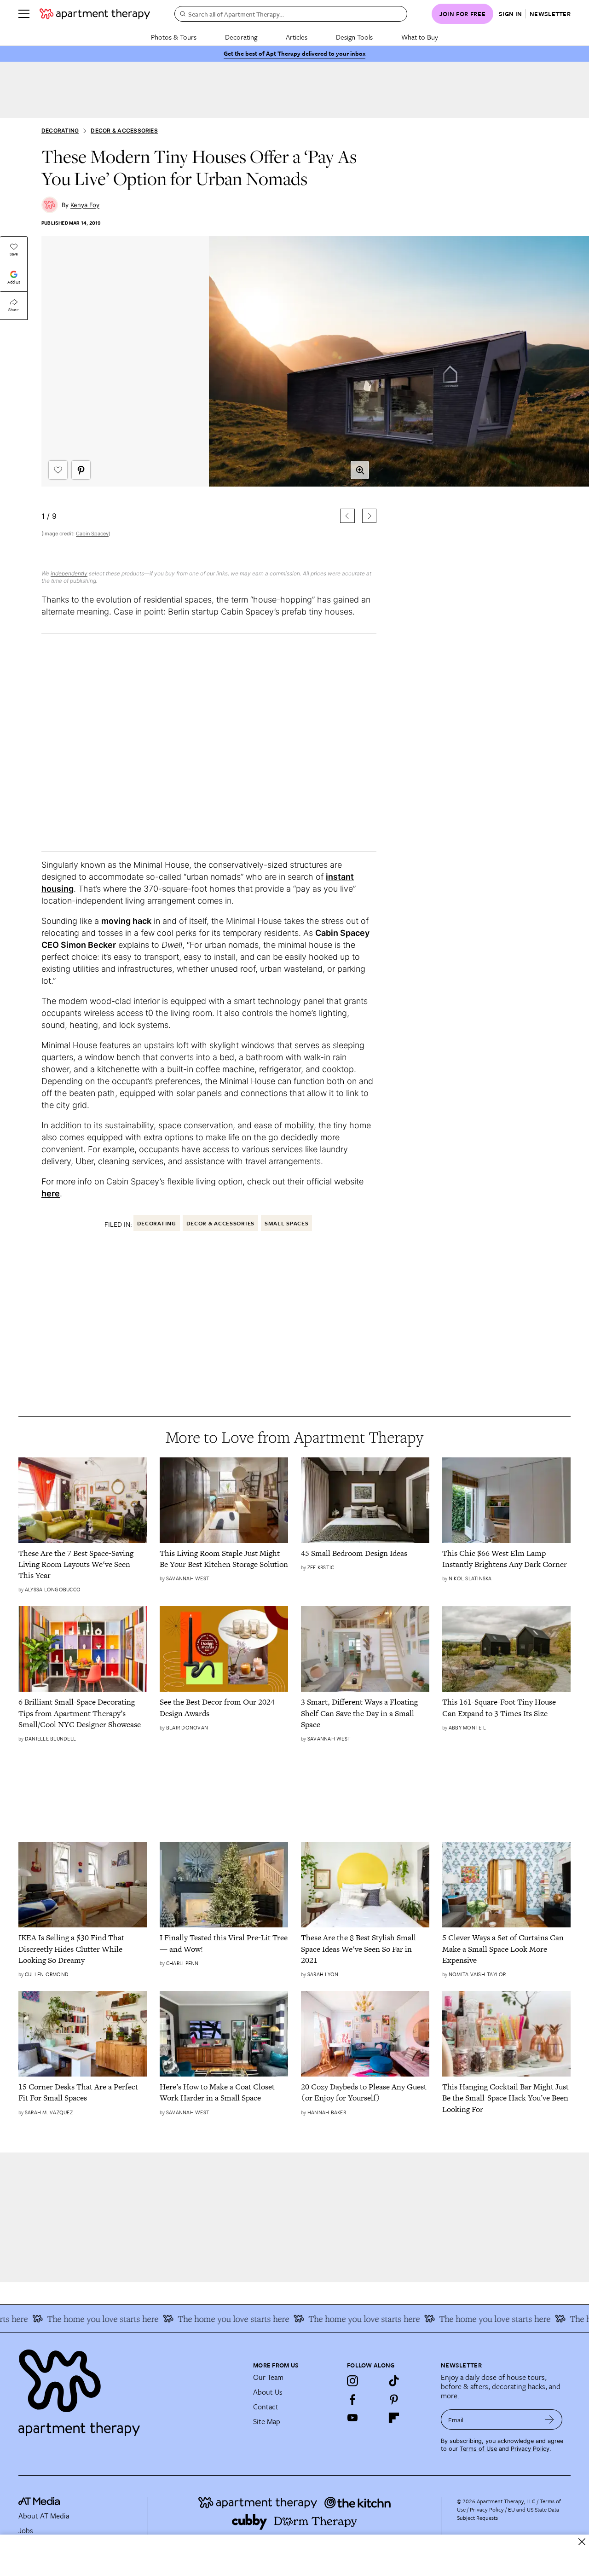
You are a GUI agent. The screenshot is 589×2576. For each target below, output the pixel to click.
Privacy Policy (530, 2449)
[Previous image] (347, 516)
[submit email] (550, 2419)
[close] (582, 2542)
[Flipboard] (394, 2418)
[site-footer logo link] (39, 2502)
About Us (268, 2392)
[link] (83, 1564)
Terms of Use (478, 2449)
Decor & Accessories (124, 131)
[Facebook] (352, 2399)
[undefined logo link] (95, 14)
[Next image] (369, 516)
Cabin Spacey (92, 534)
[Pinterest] (394, 2399)
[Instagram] (352, 2381)
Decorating (241, 37)
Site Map (267, 2421)
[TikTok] (394, 2381)
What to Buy (420, 37)
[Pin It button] (81, 470)
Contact (266, 2407)
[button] (209, 397)
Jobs (26, 2530)
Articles (297, 37)
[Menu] (24, 14)
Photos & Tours (174, 37)
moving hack (126, 921)
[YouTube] (352, 2418)
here (51, 1193)
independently (69, 573)
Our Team (268, 2377)
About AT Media (44, 2516)
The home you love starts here (77, 2319)
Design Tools (354, 37)
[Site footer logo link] (130, 2389)
